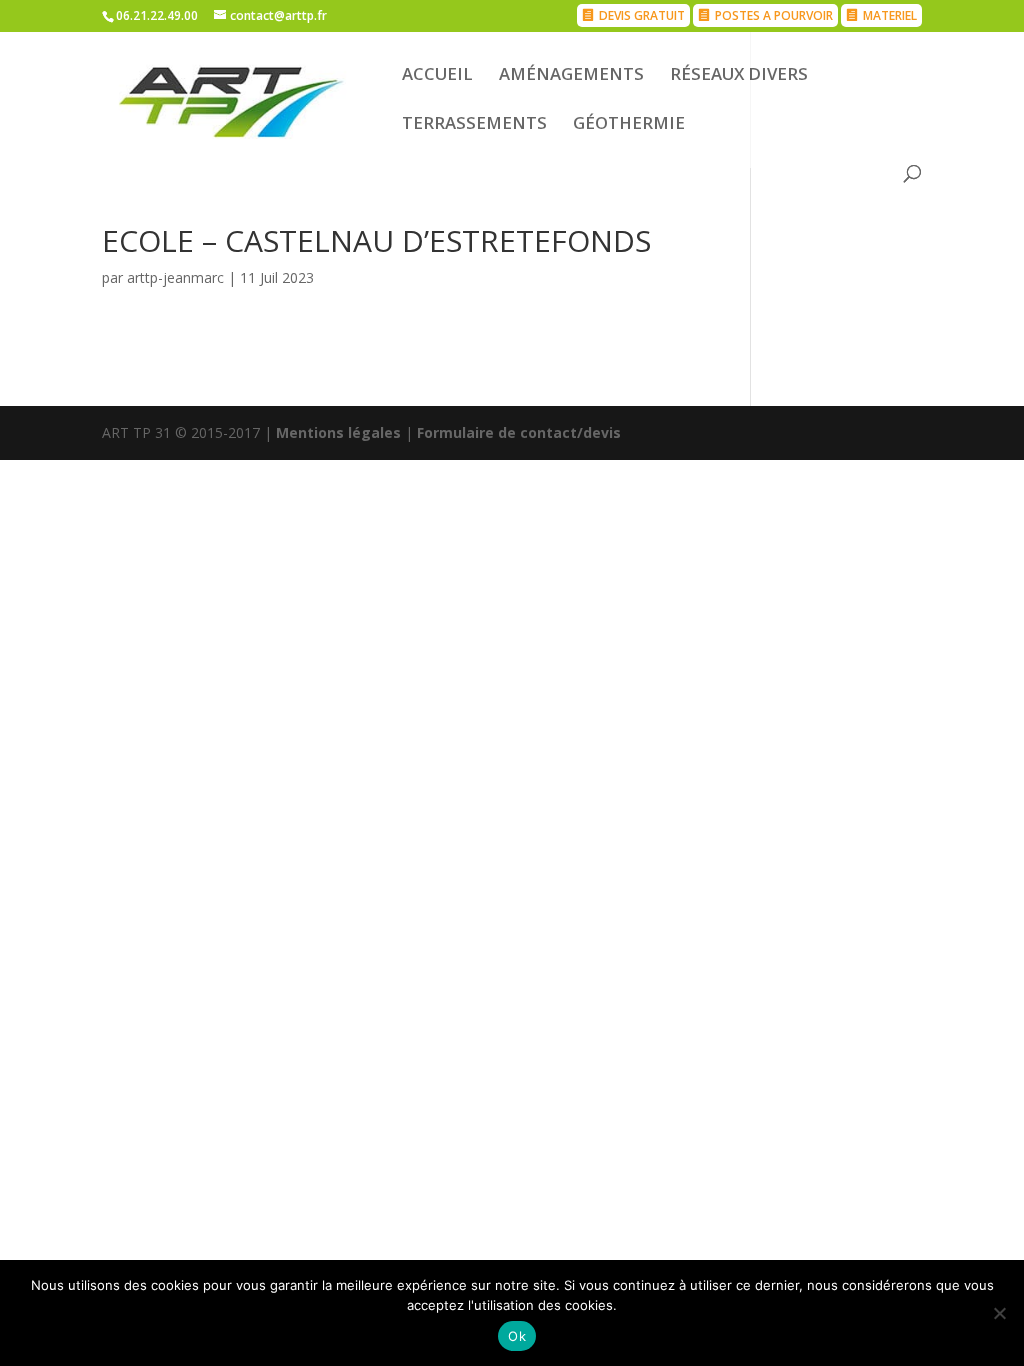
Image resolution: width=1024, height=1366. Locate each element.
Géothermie (629, 125)
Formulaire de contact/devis (519, 432)
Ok (517, 1336)
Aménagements (571, 76)
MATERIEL (890, 15)
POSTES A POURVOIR (774, 15)
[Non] (999, 1313)
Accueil (437, 76)
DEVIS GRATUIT (642, 15)
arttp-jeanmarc (175, 277)
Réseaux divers (739, 76)
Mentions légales (338, 432)
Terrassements (474, 125)
